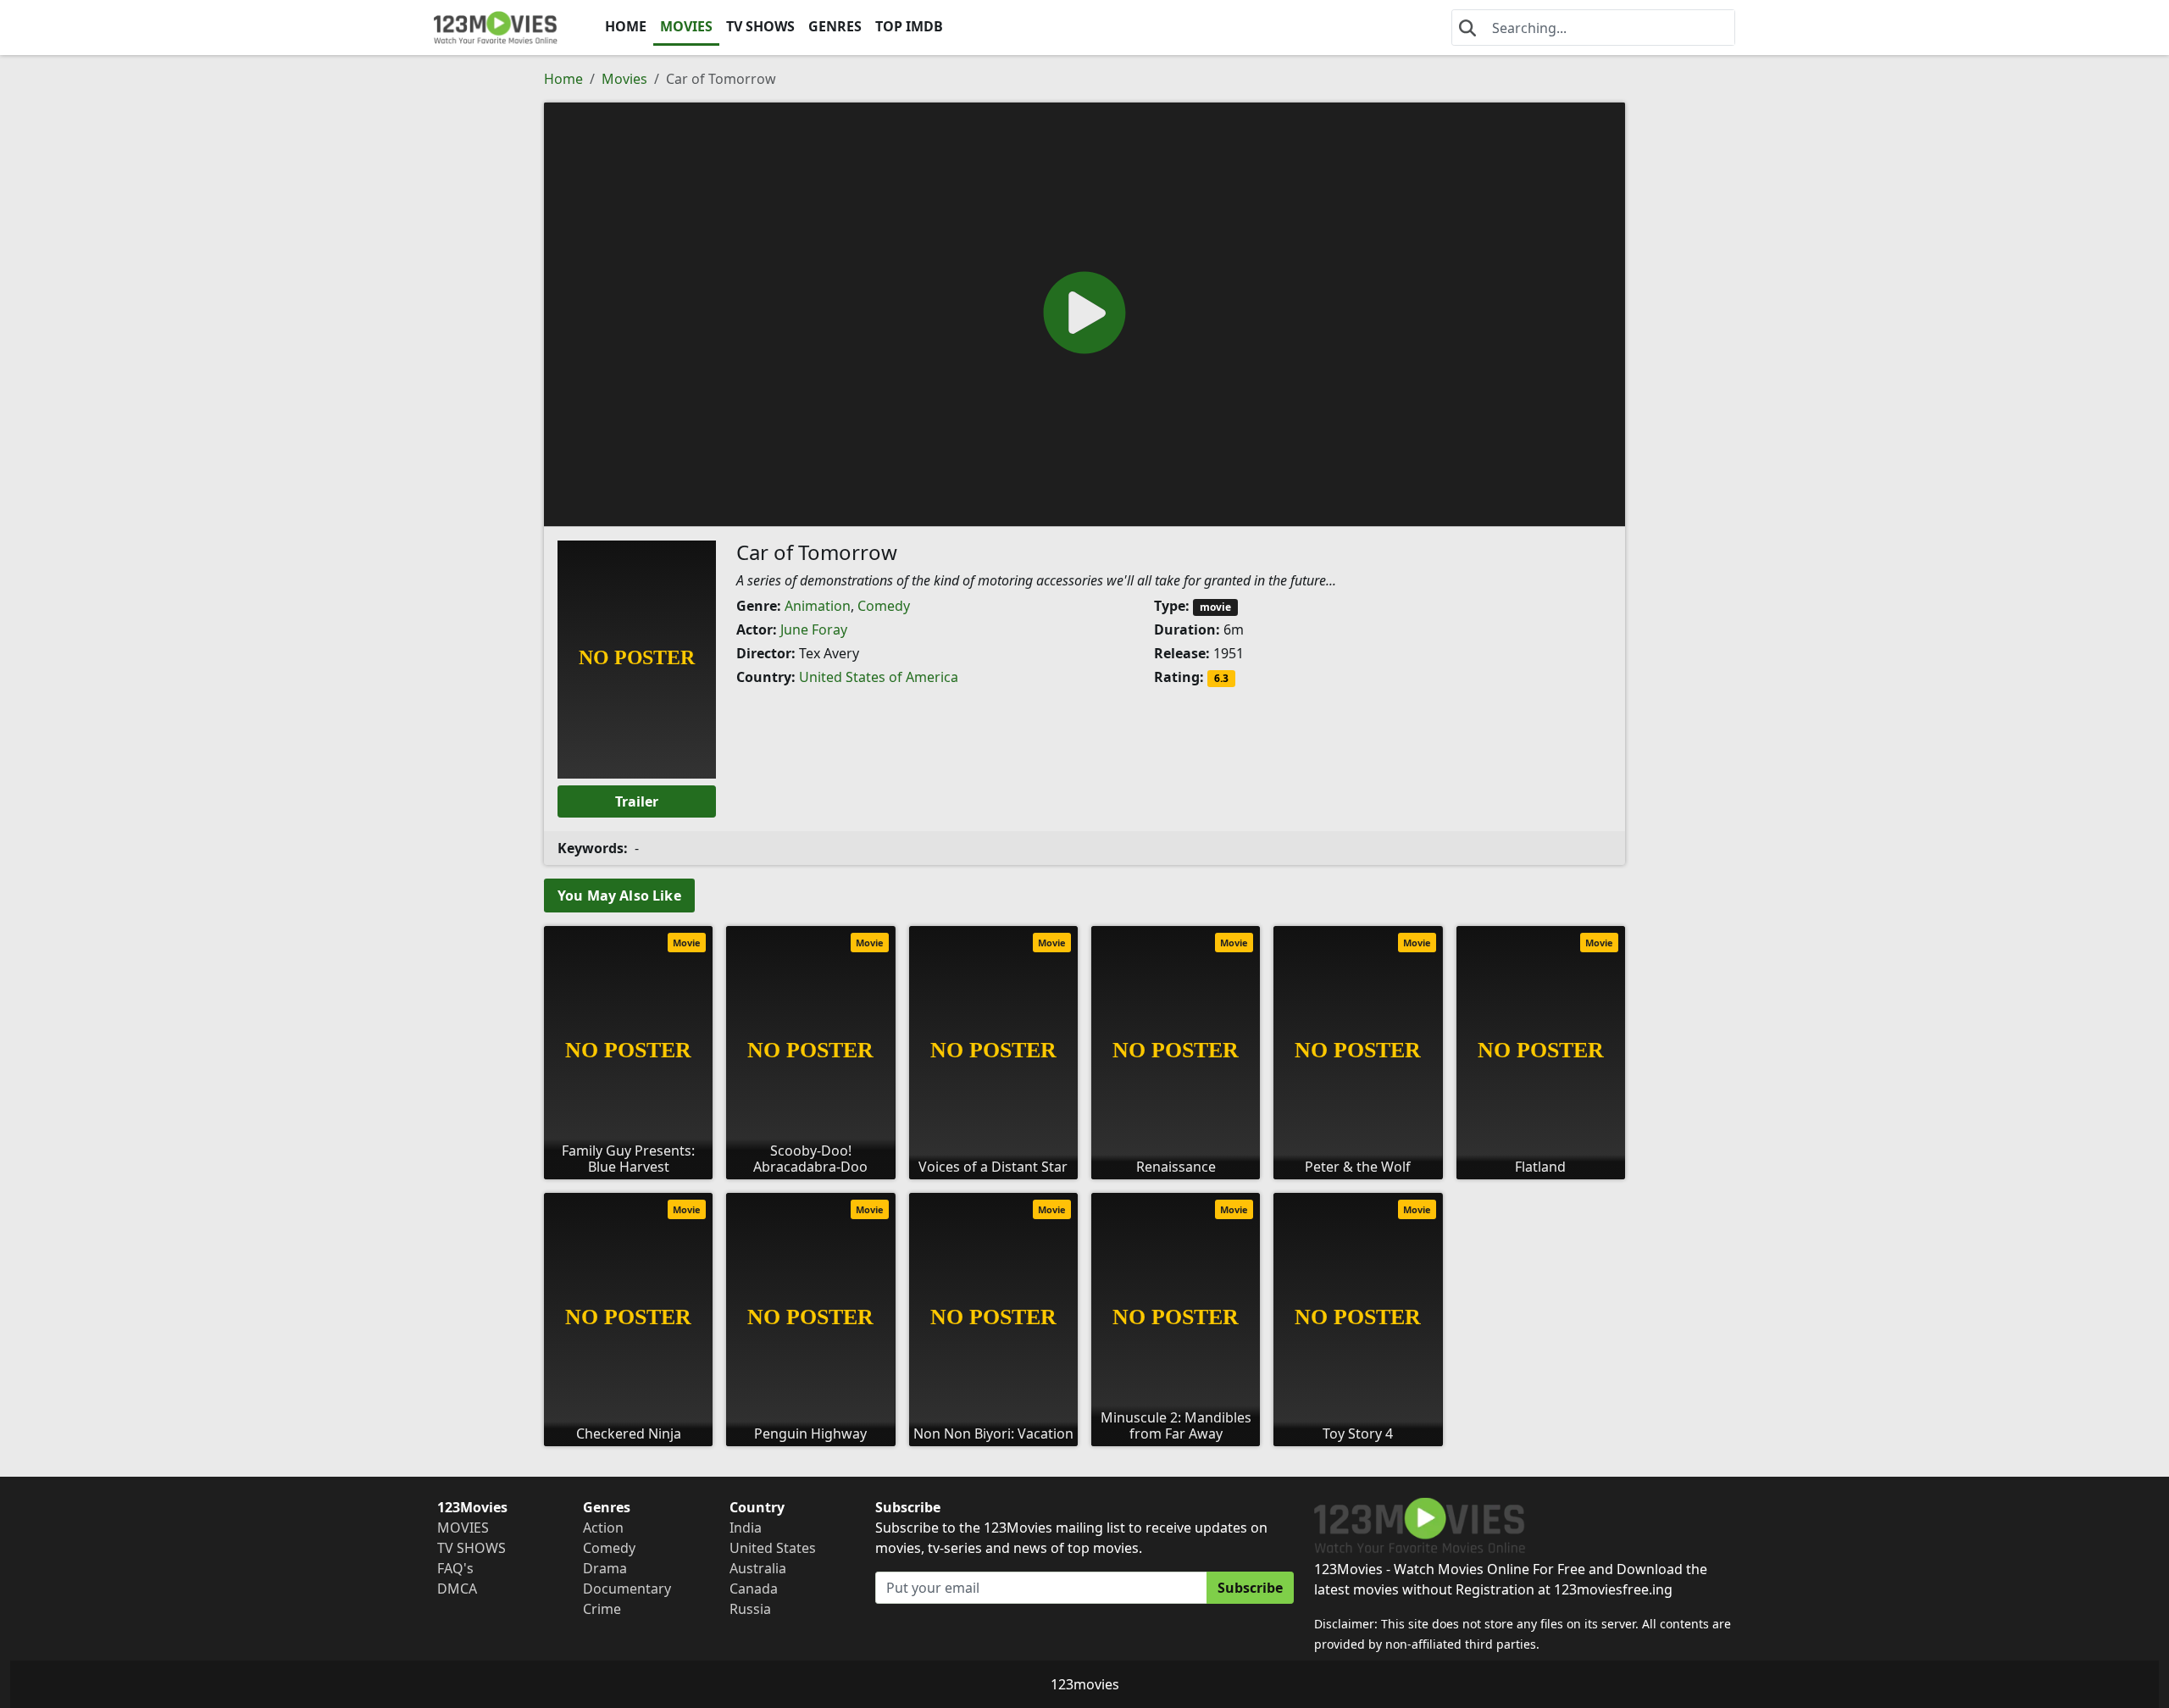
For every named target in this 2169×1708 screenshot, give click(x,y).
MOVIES (686, 26)
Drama (605, 1568)
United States (773, 1548)
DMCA (457, 1589)
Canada (754, 1589)
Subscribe (1250, 1588)
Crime (602, 1609)
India (746, 1528)
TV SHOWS (760, 26)
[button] (1084, 313)
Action (603, 1528)
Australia (758, 1568)
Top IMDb (909, 26)
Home (563, 79)
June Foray (814, 629)
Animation (818, 606)
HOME (626, 26)
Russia (750, 1609)
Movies (624, 79)
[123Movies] (496, 28)
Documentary (627, 1589)
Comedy (884, 606)
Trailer (637, 801)
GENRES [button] (835, 26)
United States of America (879, 677)
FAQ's (455, 1568)
